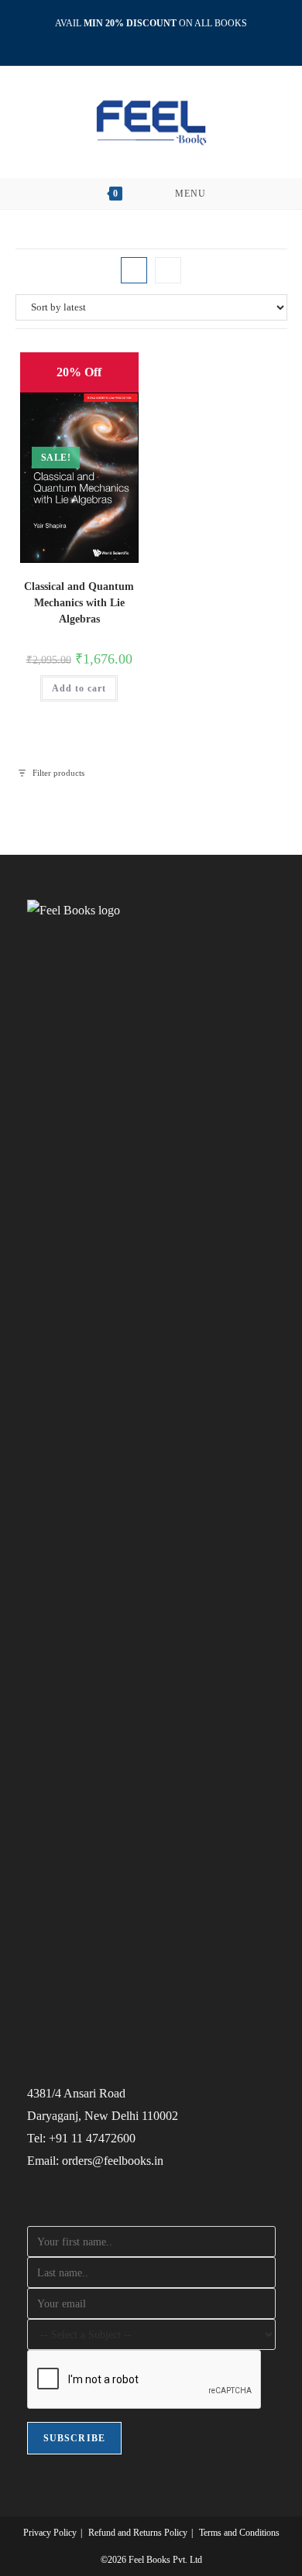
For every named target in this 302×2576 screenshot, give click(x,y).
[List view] (168, 270)
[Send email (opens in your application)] (169, 39)
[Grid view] (134, 270)
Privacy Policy (50, 2533)
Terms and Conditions (239, 2533)
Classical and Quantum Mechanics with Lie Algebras (79, 603)
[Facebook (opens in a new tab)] (136, 39)
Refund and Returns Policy (138, 2533)
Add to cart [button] (79, 688)
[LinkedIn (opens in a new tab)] (154, 39)
